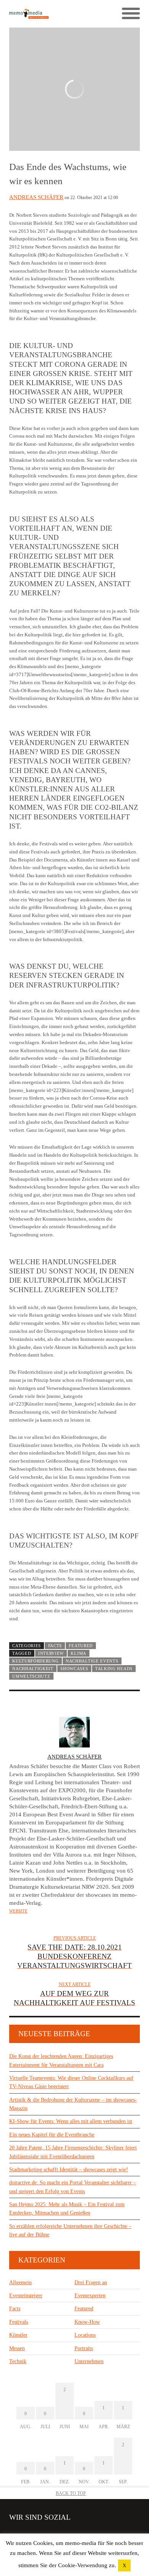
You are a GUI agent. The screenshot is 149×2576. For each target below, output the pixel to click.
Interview (51, 1653)
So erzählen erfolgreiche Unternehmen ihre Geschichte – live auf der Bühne (70, 2230)
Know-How (87, 2322)
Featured (81, 1646)
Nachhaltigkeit (33, 1669)
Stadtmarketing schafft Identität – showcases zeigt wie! (69, 2170)
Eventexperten (90, 2296)
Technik (18, 2361)
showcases (74, 1669)
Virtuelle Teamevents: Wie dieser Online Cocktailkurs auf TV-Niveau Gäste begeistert (71, 2082)
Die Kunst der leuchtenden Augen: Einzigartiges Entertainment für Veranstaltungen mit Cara (61, 2060)
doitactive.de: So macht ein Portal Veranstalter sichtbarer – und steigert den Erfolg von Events (73, 2187)
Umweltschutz (31, 1676)
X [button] (124, 2565)
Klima (78, 1653)
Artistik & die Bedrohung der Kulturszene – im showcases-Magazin (73, 2104)
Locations (85, 2335)
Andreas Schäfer (36, 197)
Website (18, 1911)
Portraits (84, 2348)
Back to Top (71, 2493)
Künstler (18, 2335)
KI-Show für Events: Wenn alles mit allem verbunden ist (71, 2121)
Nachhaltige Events (92, 1661)
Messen (17, 2348)
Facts (55, 1646)
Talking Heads (114, 1669)
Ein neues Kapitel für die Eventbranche (52, 2135)
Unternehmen (89, 2361)
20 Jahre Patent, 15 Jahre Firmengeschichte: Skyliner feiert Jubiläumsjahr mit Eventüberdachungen (73, 2152)
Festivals (19, 2322)
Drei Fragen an (91, 2283)
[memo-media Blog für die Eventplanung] (42, 14)
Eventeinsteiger (26, 2296)
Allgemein (20, 2283)
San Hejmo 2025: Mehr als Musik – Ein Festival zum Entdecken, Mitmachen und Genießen (67, 2209)
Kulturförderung (35, 1661)
